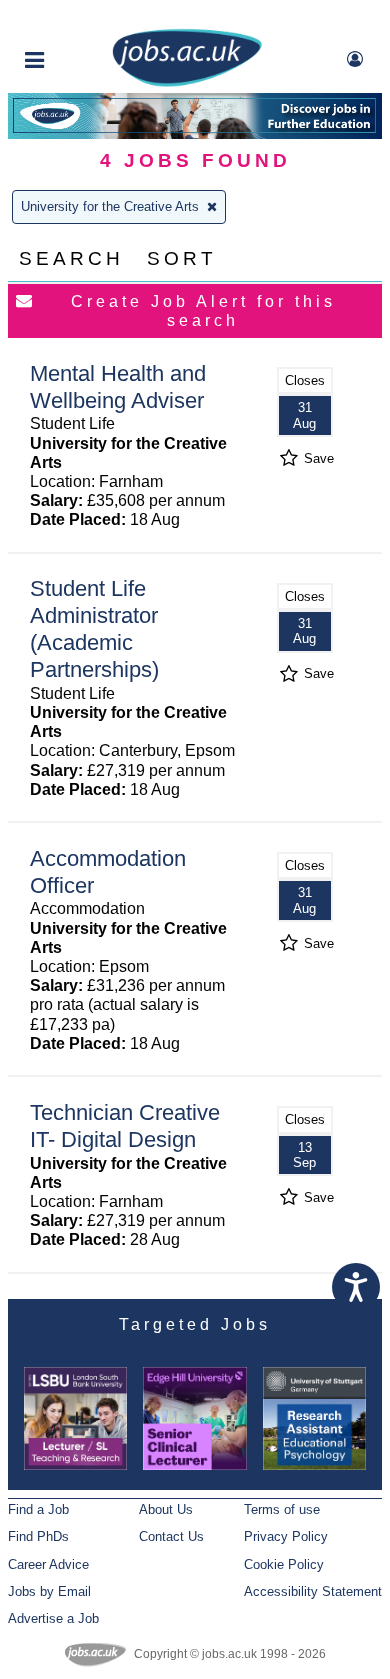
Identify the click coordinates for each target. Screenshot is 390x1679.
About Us (166, 1509)
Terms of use (282, 1509)
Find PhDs (38, 1536)
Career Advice (48, 1564)
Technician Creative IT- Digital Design (125, 1126)
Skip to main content (80, 17)
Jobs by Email (49, 1591)
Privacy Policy (286, 1536)
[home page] (187, 82)
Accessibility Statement (313, 1591)
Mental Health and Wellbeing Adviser (118, 387)
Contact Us (171, 1536)
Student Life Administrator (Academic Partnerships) (94, 629)
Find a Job (38, 1509)
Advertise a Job (53, 1618)
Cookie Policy (284, 1564)
